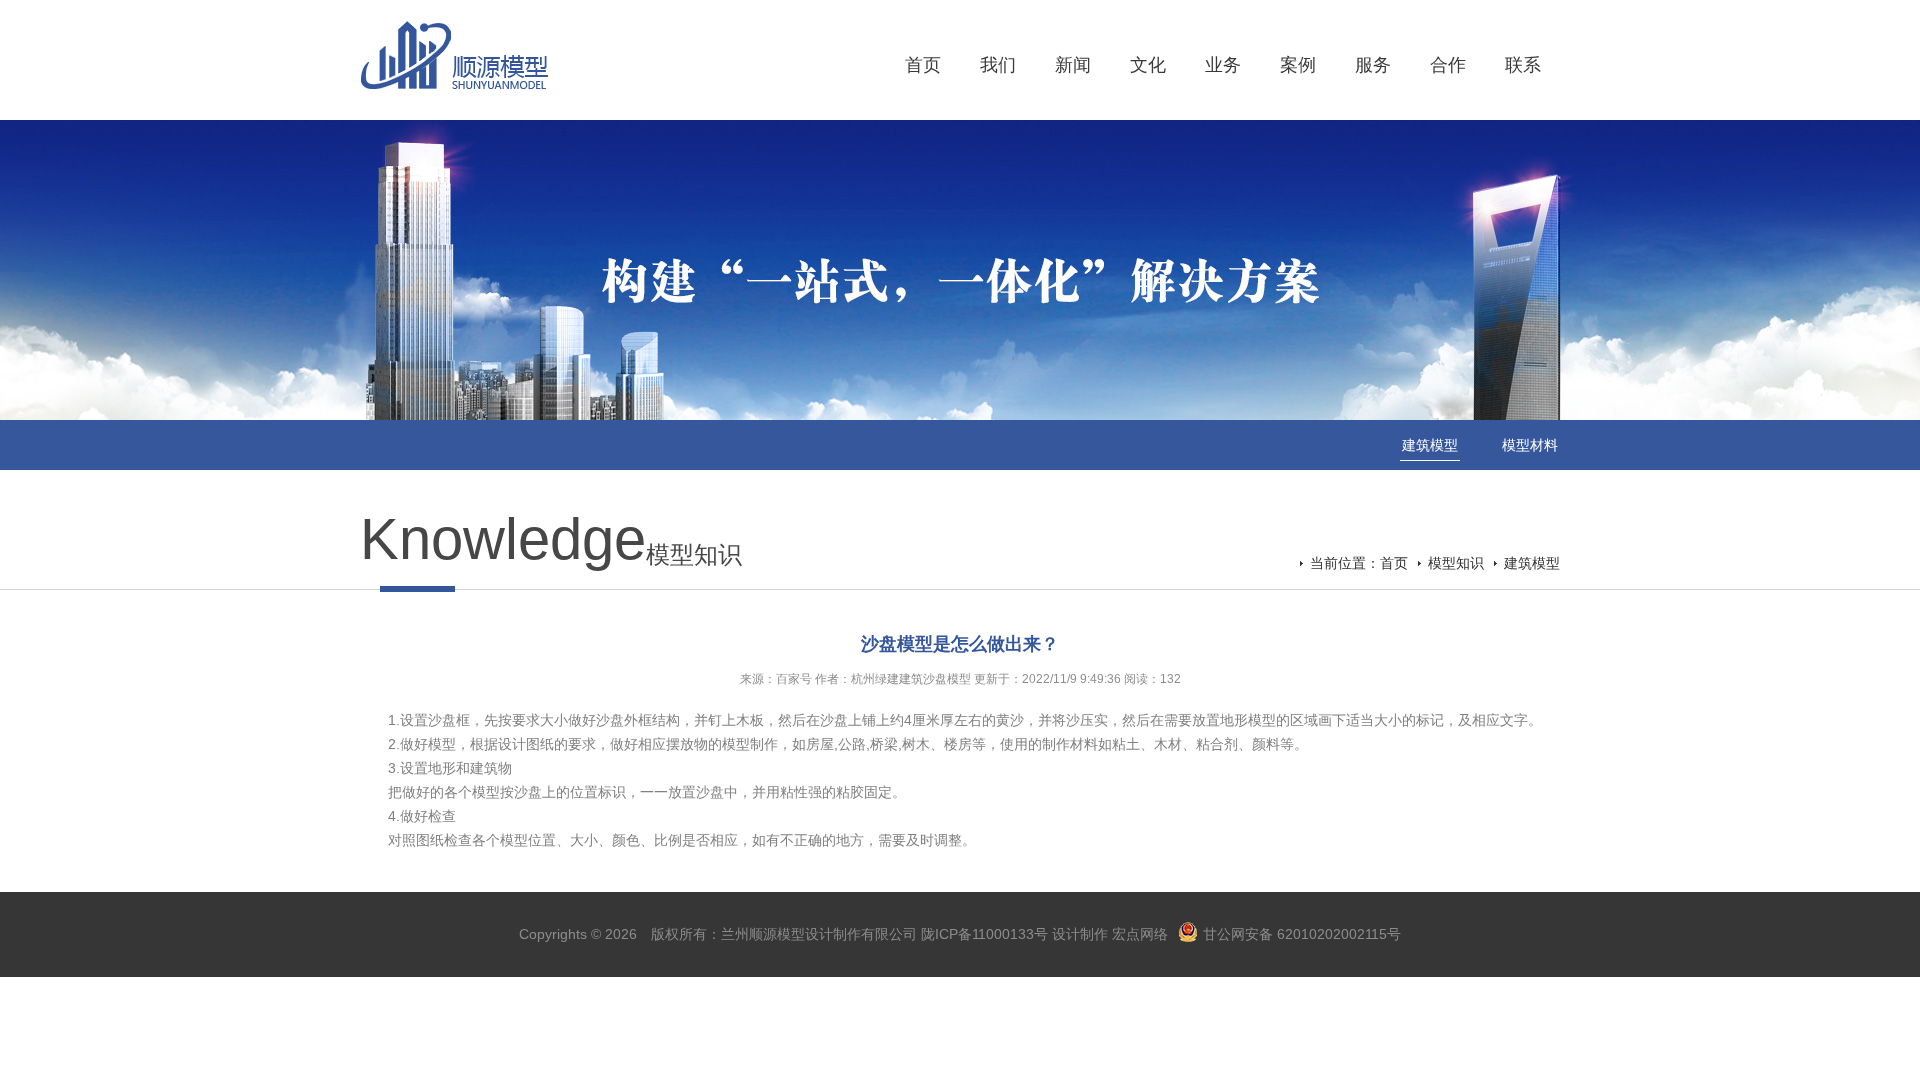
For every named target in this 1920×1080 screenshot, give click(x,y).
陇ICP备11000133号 (984, 934)
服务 (1373, 65)
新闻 (1073, 65)
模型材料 (1530, 445)
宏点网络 (1140, 934)
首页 (923, 65)
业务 (1223, 65)
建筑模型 (1430, 445)
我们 (998, 65)
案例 (1298, 65)
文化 (1148, 65)
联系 (1523, 65)
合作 (1448, 65)
